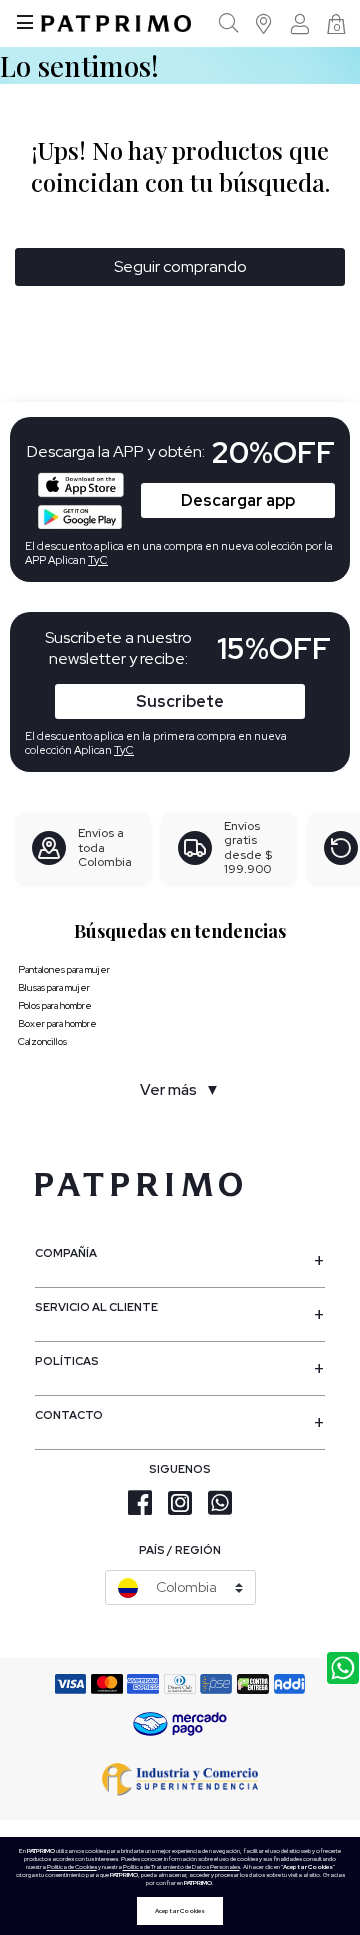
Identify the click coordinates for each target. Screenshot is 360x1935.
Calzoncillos (42, 1041)
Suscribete (180, 701)
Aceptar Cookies (180, 1911)
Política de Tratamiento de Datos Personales (181, 1867)
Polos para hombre (55, 1005)
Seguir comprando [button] (180, 266)
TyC (124, 750)
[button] (264, 23)
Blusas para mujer (54, 987)
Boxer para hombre (57, 1023)
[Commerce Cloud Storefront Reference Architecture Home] (116, 23)
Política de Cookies (72, 1867)
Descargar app (238, 500)
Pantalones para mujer (64, 969)
